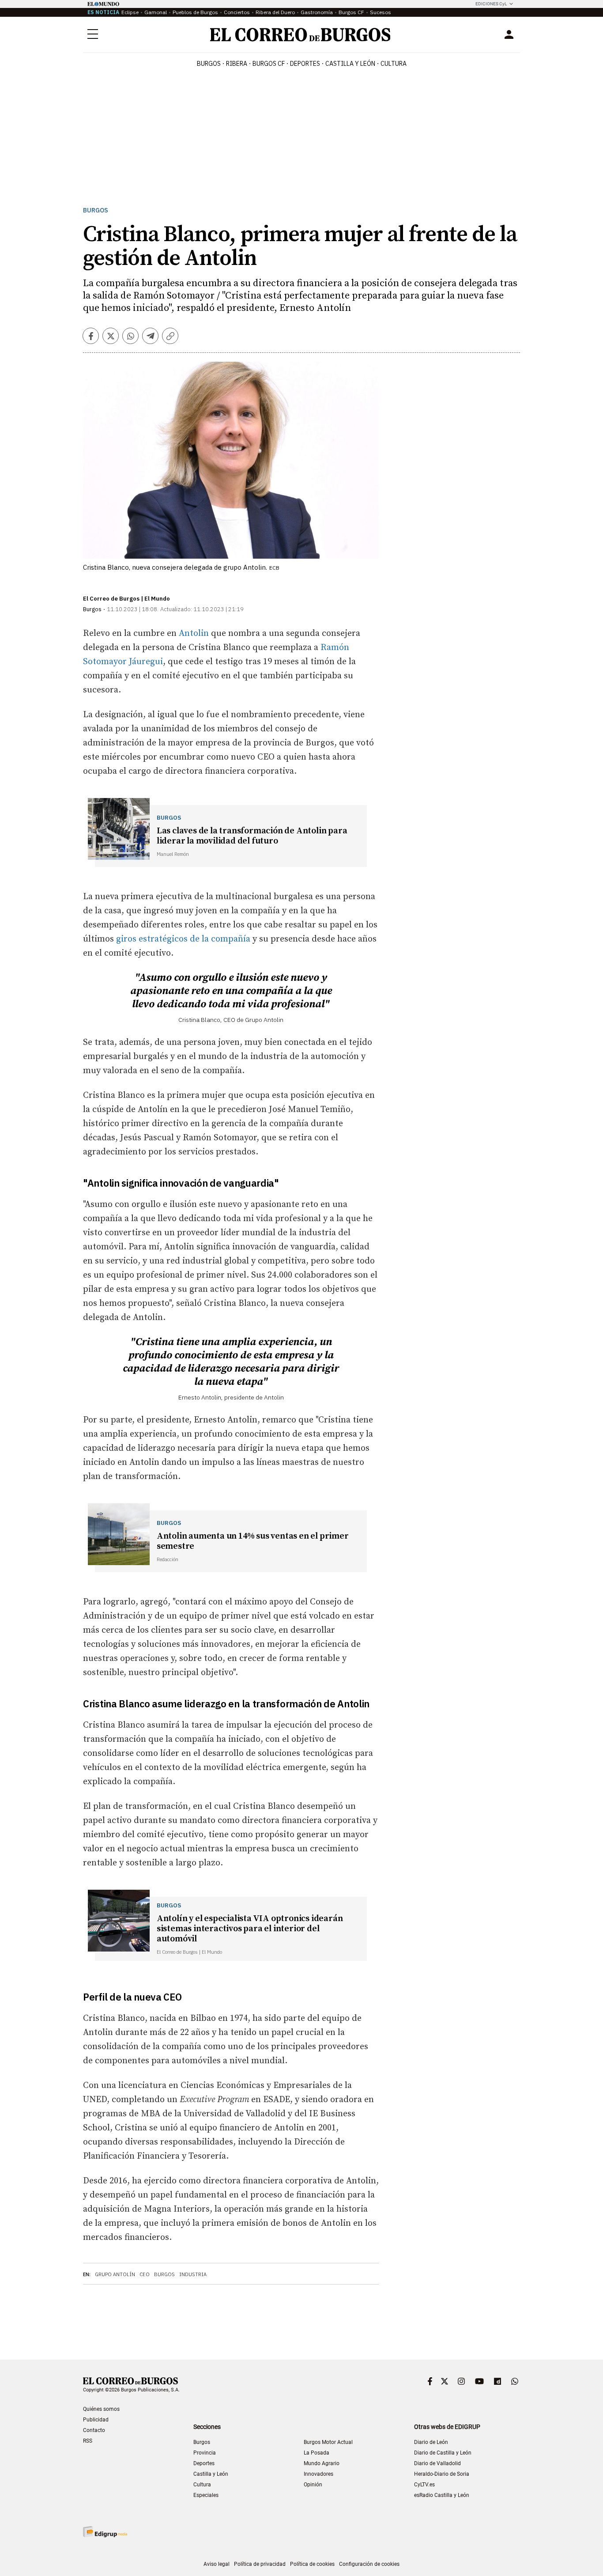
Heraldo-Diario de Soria (442, 2474)
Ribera (237, 64)
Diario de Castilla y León (443, 2453)
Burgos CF (351, 12)
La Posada (317, 2453)
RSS (88, 2441)
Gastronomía (317, 12)
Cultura (394, 64)
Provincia (205, 2453)
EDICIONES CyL (491, 4)
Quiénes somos (101, 2409)
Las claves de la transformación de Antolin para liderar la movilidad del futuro (252, 836)
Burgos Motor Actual (328, 2442)
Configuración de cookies (369, 2564)
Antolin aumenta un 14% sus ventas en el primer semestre (253, 1541)
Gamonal (156, 12)
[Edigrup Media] (105, 2532)
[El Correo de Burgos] (300, 35)
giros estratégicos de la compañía (183, 939)
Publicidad (96, 2420)
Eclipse (130, 12)
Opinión (313, 2485)
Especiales (206, 2495)
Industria (193, 2274)
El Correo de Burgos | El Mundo (126, 599)
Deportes (204, 2463)
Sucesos (381, 12)
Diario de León (431, 2442)
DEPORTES (305, 64)
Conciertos (237, 12)
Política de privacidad (260, 2564)
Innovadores (318, 2474)
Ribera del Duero (275, 12)
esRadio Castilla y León (442, 2495)
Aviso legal (217, 2564)
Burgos (209, 64)
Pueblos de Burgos (195, 12)
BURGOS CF (269, 64)
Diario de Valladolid (437, 2463)
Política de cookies (312, 2564)
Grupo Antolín (115, 2274)
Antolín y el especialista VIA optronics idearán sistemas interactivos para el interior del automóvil (250, 1929)
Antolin (194, 634)
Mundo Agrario (322, 2463)
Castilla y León (350, 64)
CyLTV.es (424, 2485)
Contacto (94, 2430)
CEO (145, 2274)
